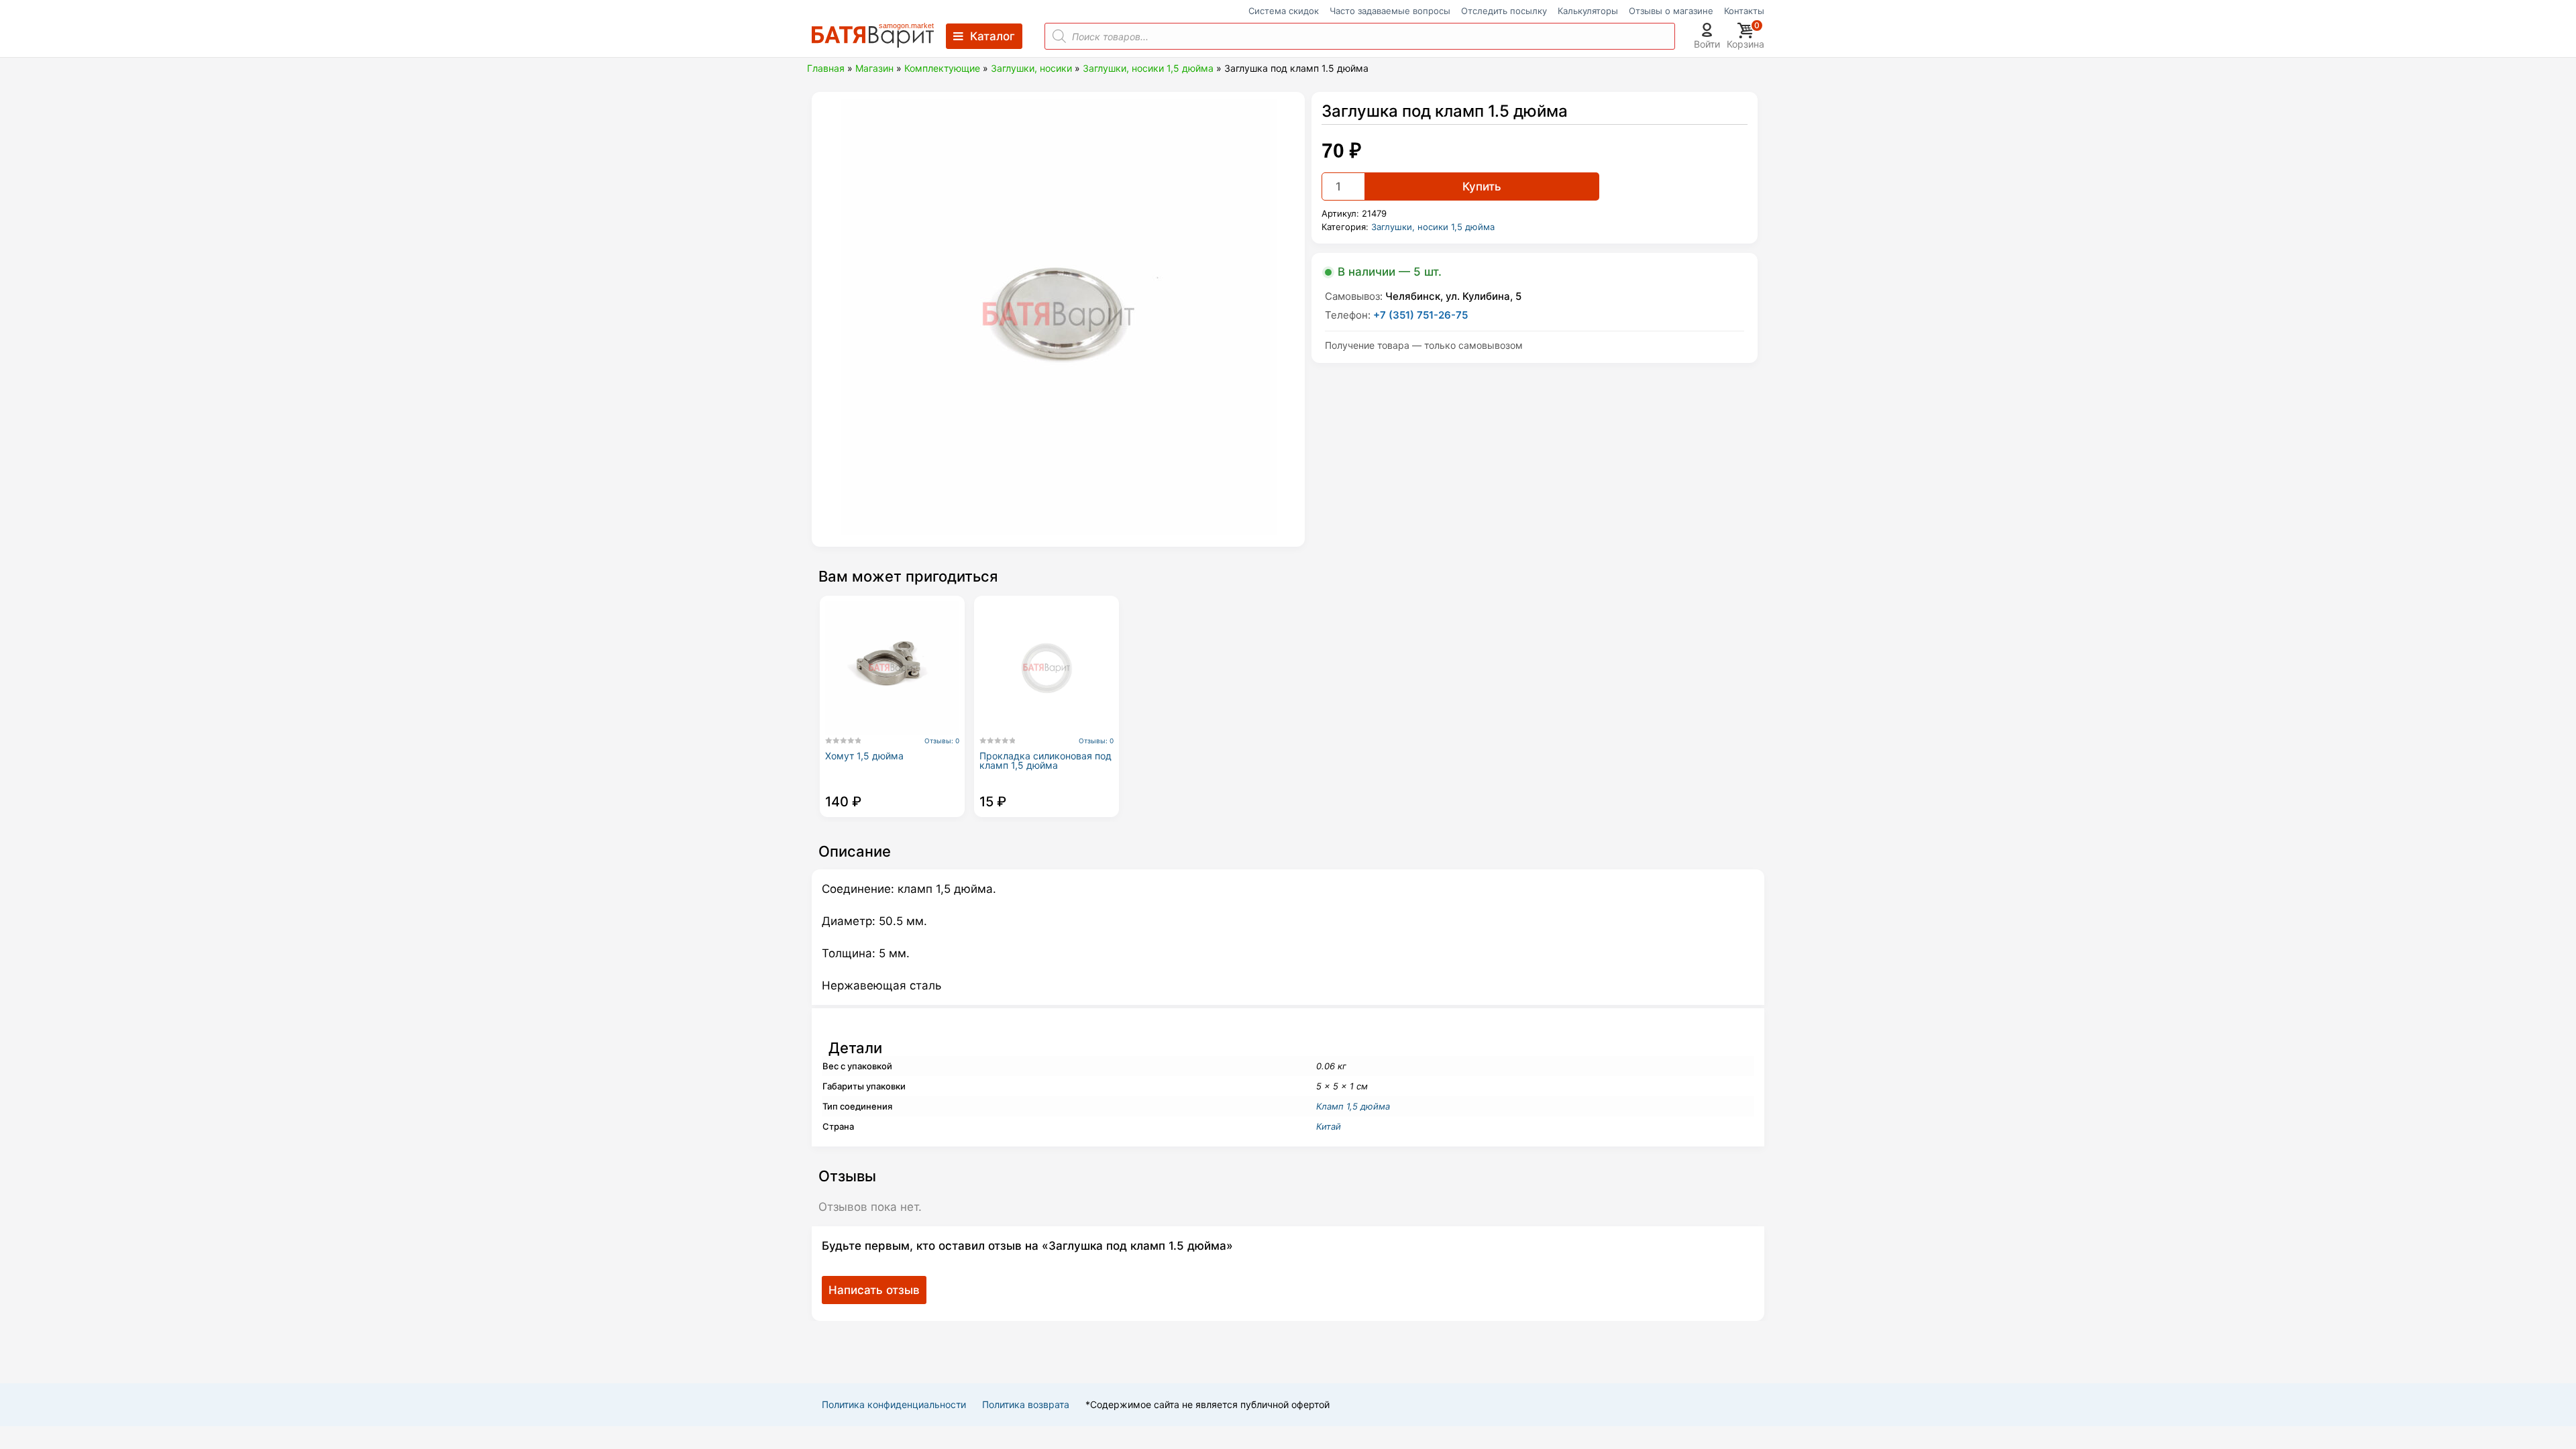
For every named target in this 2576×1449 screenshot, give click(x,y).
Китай (1329, 1126)
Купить (1482, 186)
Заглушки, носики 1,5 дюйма (1148, 68)
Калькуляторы (1588, 11)
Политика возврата (1026, 1404)
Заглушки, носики (1031, 68)
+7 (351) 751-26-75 (1420, 315)
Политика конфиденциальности (894, 1404)
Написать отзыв (874, 1290)
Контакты (1744, 11)
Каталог (992, 36)
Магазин (874, 68)
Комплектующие (942, 68)
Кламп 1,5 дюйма (1353, 1106)
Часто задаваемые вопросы (1390, 11)
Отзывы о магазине (1671, 11)
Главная (826, 68)
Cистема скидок (1284, 11)
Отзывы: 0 (942, 741)
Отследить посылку (1504, 11)
